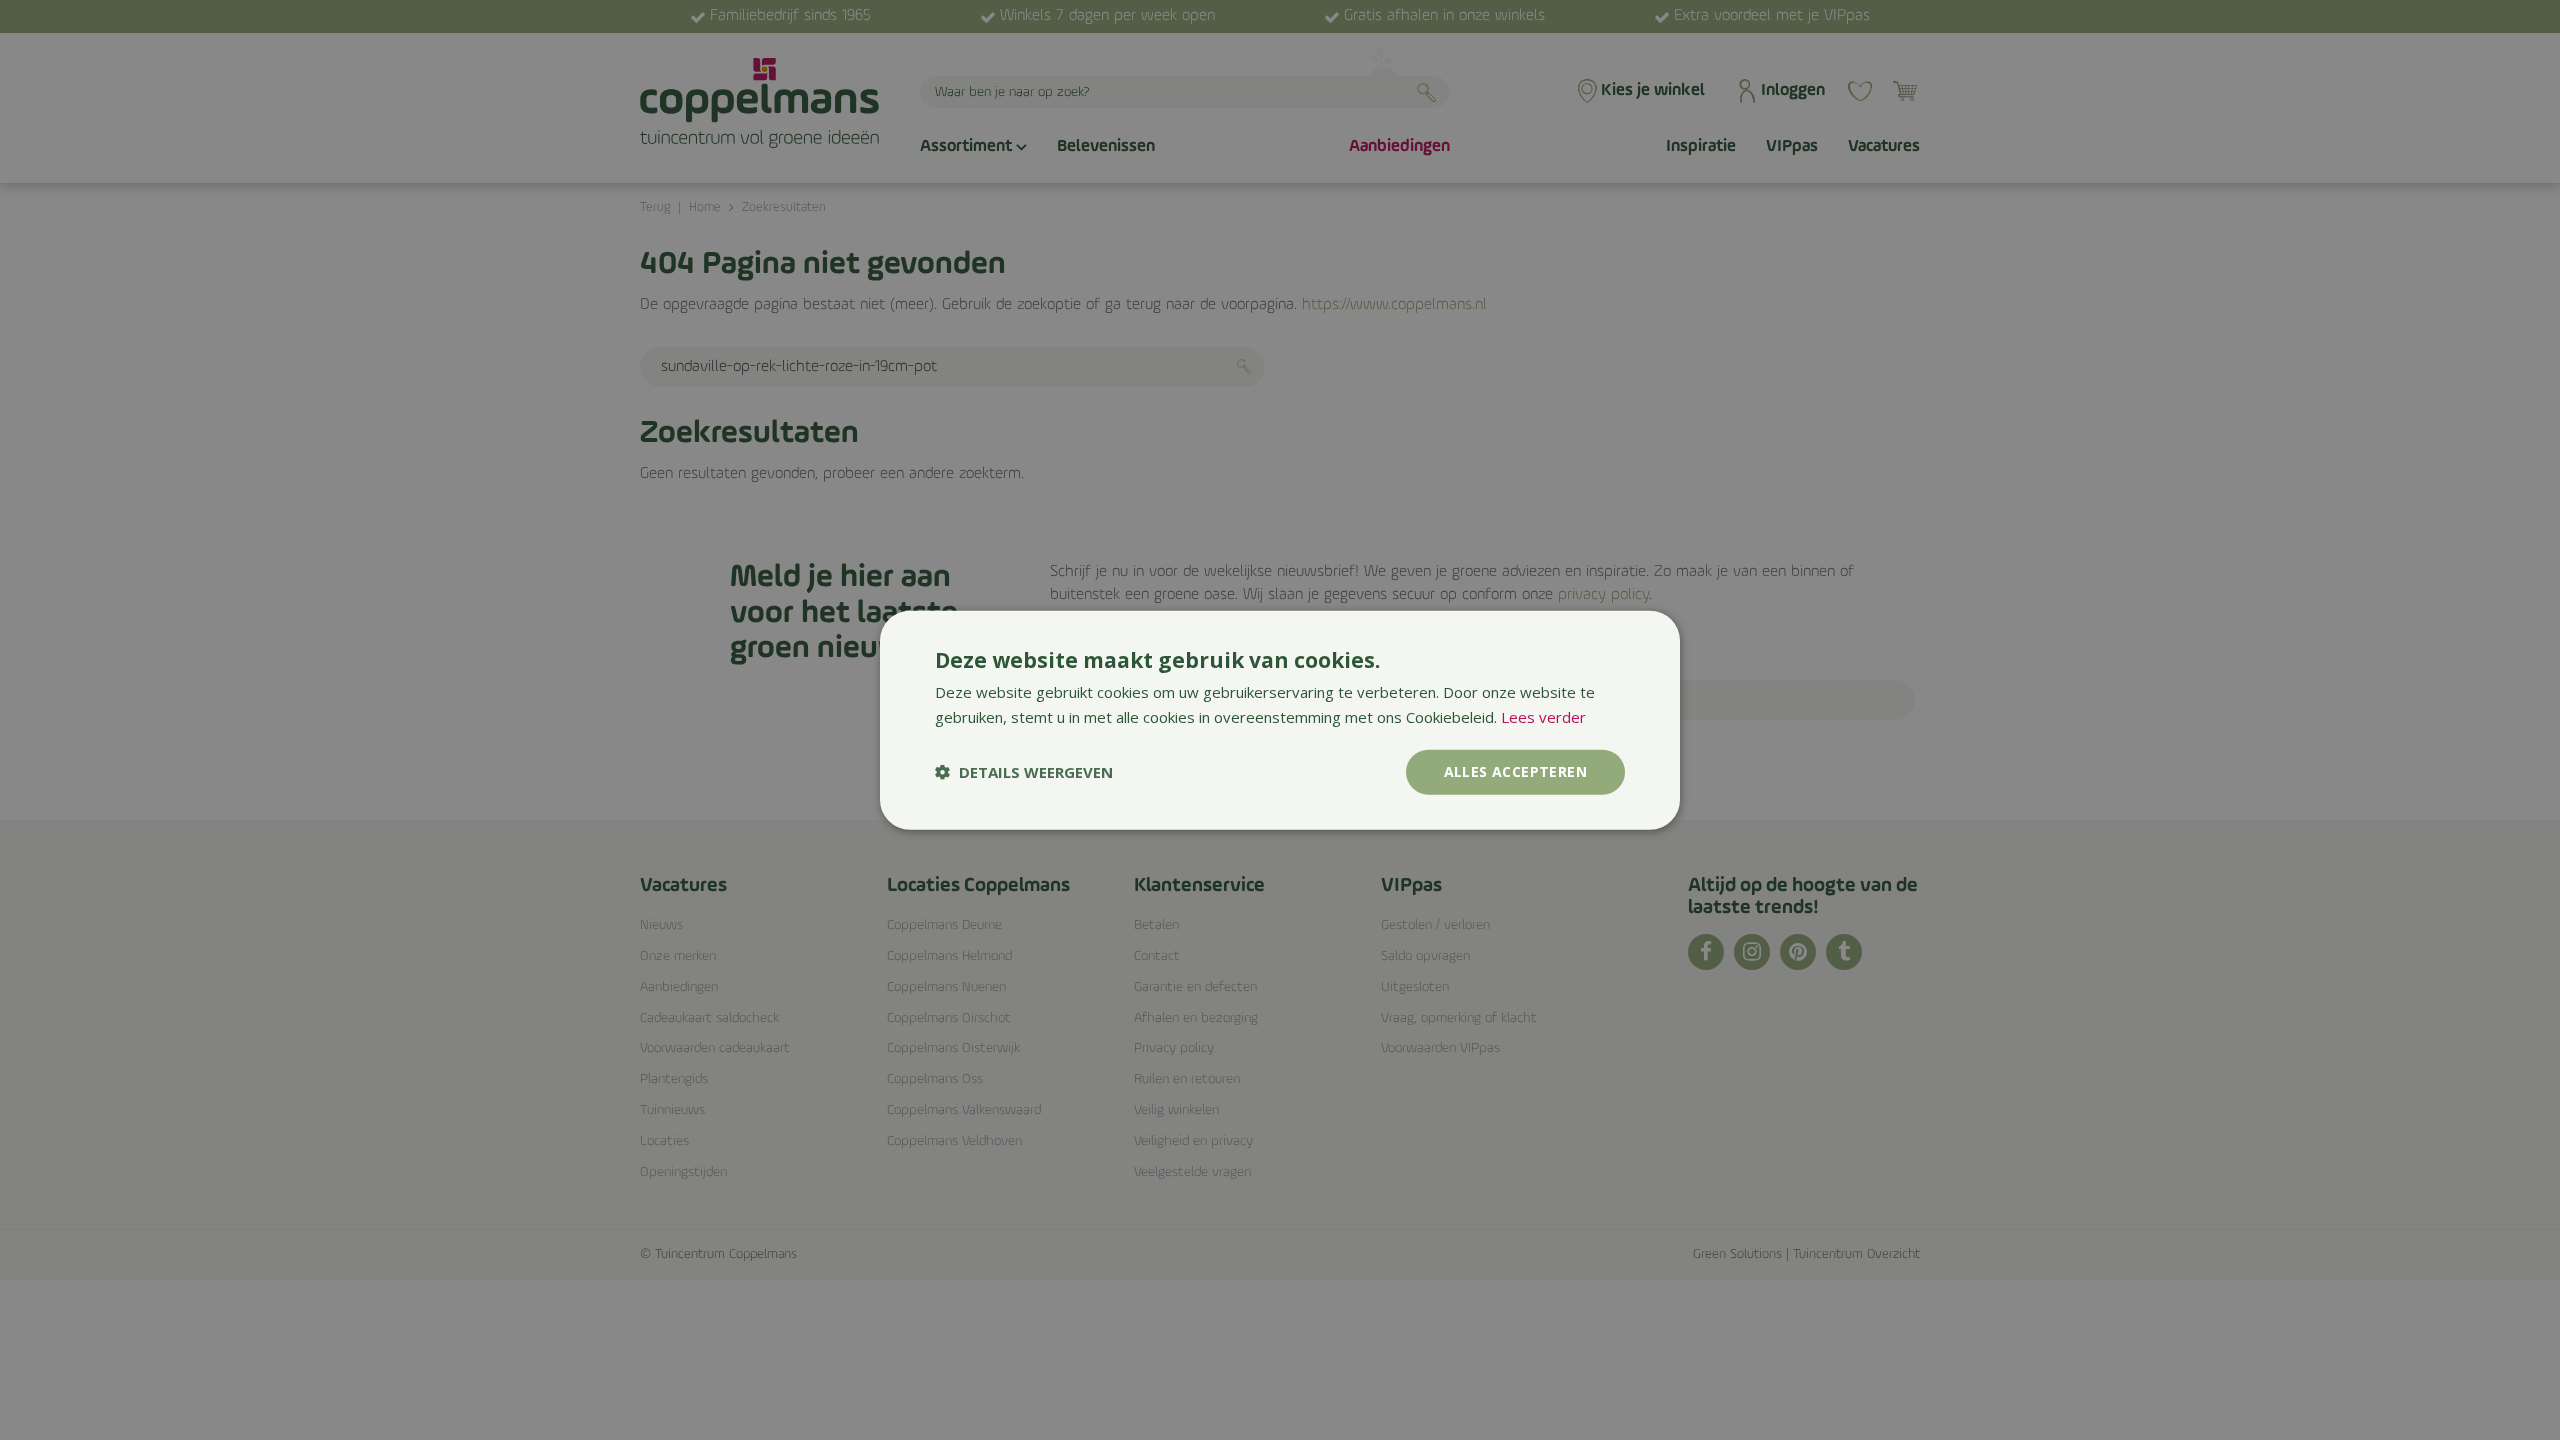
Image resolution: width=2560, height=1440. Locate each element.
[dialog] (1280, 720)
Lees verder (1543, 717)
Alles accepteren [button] (1515, 771)
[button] (1024, 772)
